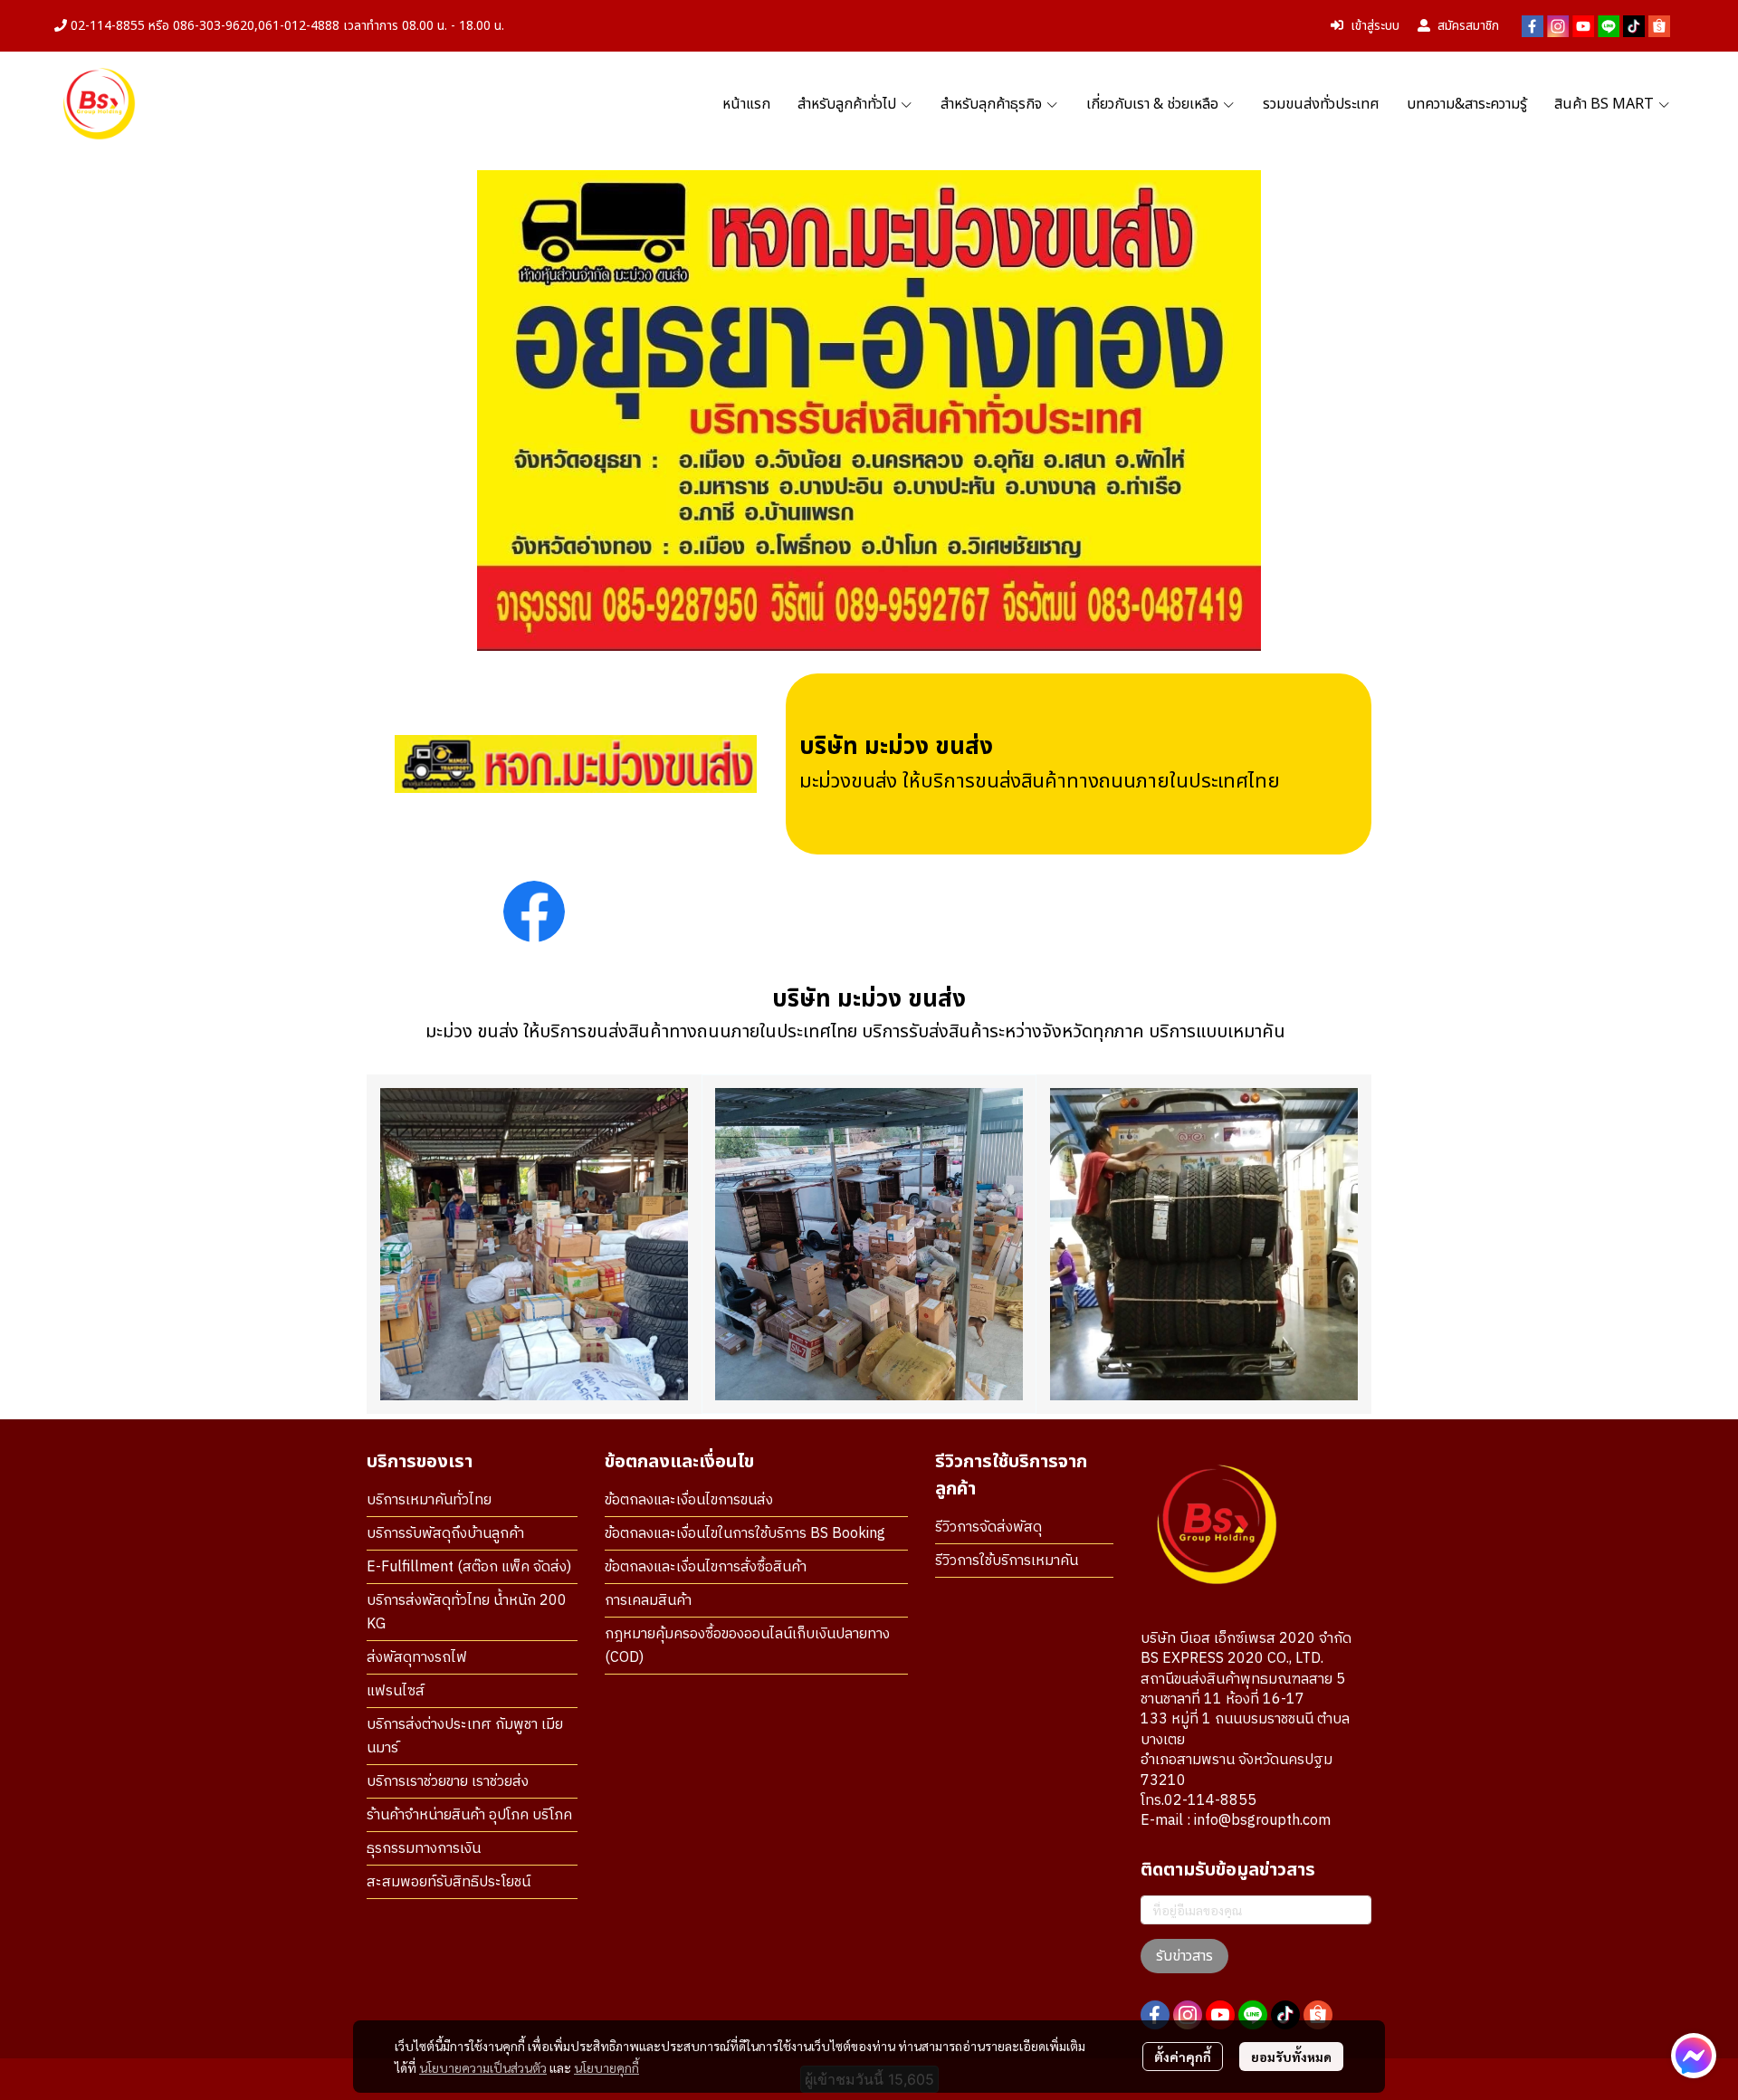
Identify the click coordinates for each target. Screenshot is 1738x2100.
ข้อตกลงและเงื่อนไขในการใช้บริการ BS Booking (745, 1534)
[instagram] (1558, 26)
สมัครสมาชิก (1468, 26)
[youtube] (1583, 26)
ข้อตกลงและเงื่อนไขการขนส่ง (689, 1500)
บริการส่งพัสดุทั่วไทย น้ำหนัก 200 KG (467, 1613)
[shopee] (1659, 26)
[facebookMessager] (1694, 2056)
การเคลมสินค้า (648, 1601)
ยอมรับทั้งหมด (1291, 2057)
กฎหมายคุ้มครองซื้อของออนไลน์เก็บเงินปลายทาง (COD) (747, 1646)
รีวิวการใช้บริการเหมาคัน (1007, 1561)
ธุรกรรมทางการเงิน (424, 1849)
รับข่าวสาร (1184, 1956)
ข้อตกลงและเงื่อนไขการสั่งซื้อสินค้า (706, 1567)
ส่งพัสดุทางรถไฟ (417, 1658)
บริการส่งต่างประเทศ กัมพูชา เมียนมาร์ (465, 1737)
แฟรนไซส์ (396, 1691)
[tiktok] (1634, 26)
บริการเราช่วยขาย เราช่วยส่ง (448, 1782)
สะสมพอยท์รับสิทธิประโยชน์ (449, 1882)
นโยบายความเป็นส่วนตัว (483, 2067)
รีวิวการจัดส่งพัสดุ (988, 1527)
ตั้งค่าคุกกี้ (1183, 2057)
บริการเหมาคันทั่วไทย (429, 1500)
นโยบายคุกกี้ (606, 2067)
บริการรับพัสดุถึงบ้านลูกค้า (445, 1534)
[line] (1609, 26)
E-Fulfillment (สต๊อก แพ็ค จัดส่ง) (469, 1567)
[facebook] (1533, 26)
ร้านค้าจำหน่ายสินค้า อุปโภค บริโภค (469, 1815)
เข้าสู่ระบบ (1375, 26)
